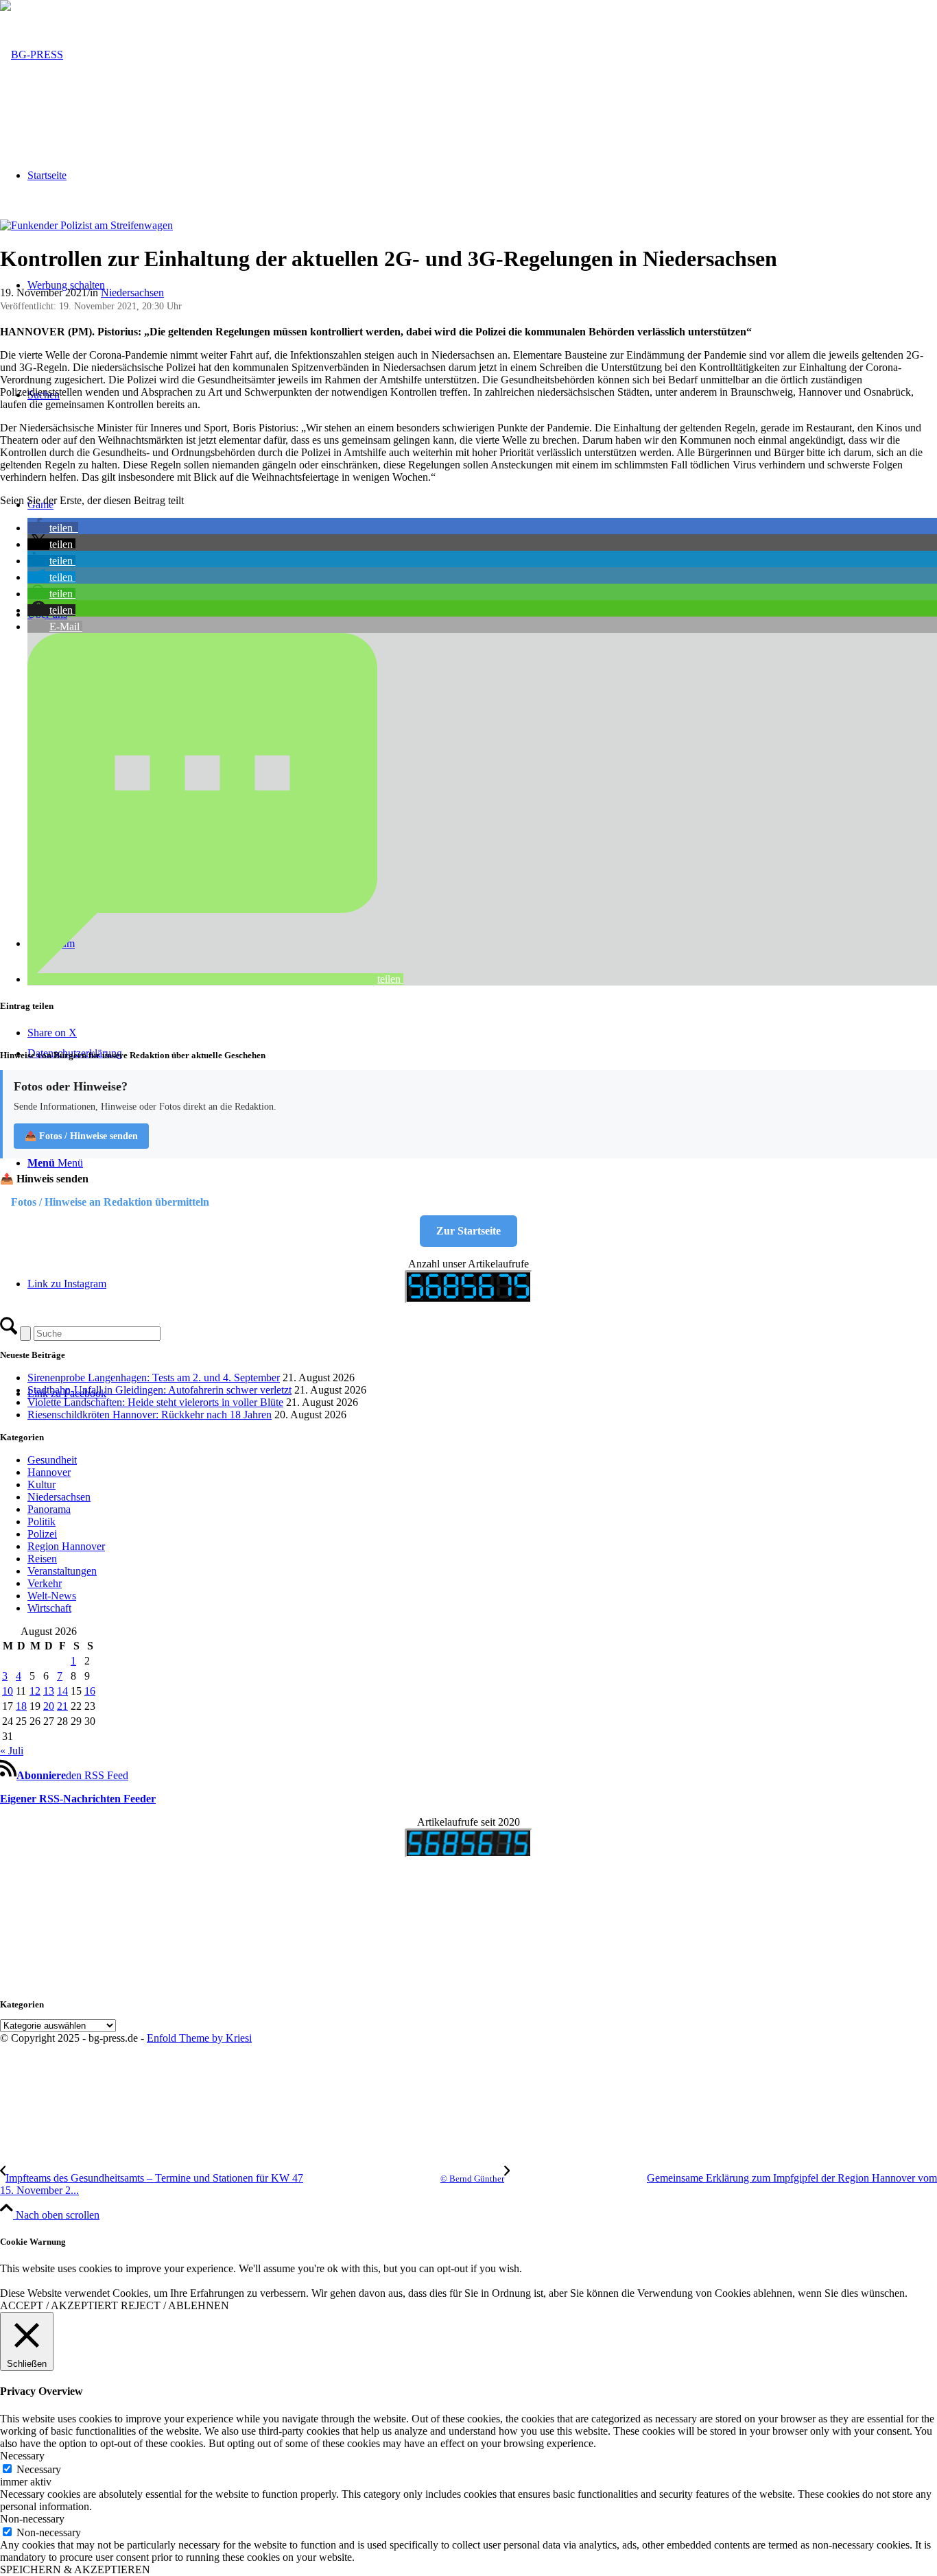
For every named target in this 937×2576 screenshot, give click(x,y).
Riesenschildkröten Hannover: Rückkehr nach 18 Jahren (150, 1415)
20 (49, 1706)
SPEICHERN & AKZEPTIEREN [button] (75, 2569)
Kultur (41, 1484)
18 (21, 1706)
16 (90, 1691)
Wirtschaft (49, 1608)
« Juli (12, 1751)
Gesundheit (52, 1460)
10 (8, 1691)
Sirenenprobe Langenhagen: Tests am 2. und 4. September (154, 1378)
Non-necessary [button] (32, 2519)
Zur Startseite (468, 1231)
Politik (41, 1522)
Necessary (39, 2469)
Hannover (49, 1472)
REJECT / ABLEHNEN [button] (175, 2305)
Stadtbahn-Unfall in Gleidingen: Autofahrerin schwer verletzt (159, 1390)
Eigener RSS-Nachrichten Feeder (78, 1799)
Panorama (49, 1509)
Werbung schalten (66, 285)
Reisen (42, 1559)
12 (35, 1691)
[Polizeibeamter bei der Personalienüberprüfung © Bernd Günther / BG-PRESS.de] (86, 225)
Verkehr (45, 1583)
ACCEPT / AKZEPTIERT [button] (59, 2305)
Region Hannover (66, 1546)
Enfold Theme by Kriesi (199, 2038)
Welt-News (52, 1596)
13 (49, 1691)
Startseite (47, 175)
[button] (53, 528)
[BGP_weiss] (32, 55)
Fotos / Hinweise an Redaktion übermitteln (110, 1202)
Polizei (42, 1534)
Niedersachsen (132, 293)
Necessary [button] (22, 2456)
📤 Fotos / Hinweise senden (81, 1136)
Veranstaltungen (62, 1571)
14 (62, 1691)
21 (62, 1706)
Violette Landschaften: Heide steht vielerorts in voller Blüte (155, 1402)
